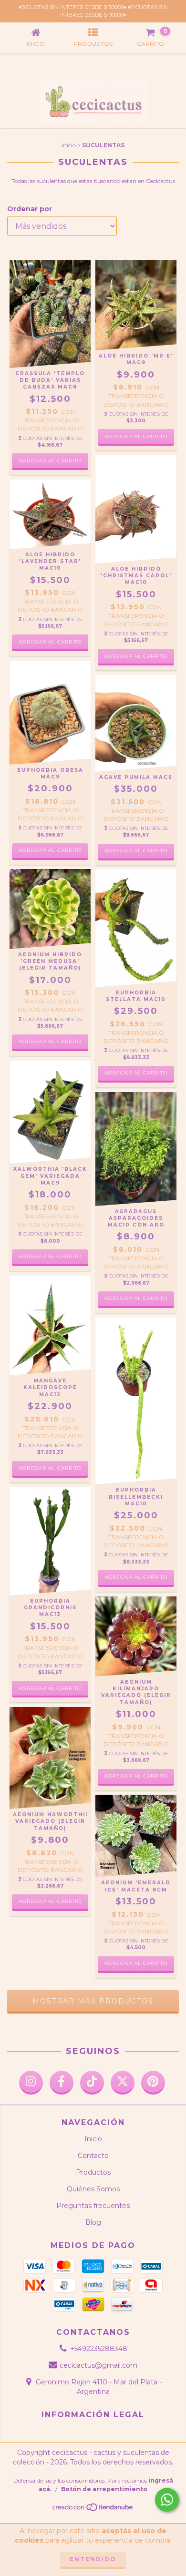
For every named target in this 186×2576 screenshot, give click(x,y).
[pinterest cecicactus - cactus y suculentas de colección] (153, 2083)
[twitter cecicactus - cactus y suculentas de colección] (123, 2083)
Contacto (93, 2156)
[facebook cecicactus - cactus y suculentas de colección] (62, 2083)
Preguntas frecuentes (93, 2206)
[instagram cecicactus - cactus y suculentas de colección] (31, 2083)
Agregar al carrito (50, 1041)
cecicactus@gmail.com (98, 2365)
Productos (93, 2172)
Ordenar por (30, 209)
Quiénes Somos (93, 2189)
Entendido (93, 2559)
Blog (93, 2222)
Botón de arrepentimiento (104, 2489)
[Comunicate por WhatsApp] (167, 2500)
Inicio (69, 145)
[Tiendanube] (93, 2510)
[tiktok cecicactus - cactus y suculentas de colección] (92, 2083)
